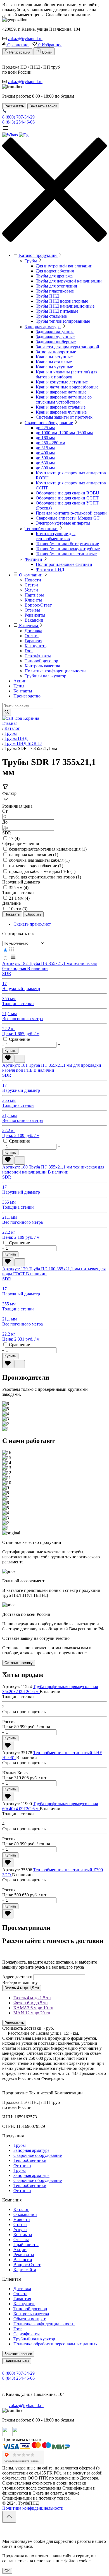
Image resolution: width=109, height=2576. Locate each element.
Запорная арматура (43, 327)
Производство (27, 696)
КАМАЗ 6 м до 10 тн (33, 2008)
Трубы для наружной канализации (69, 281)
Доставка (33, 631)
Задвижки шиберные (56, 342)
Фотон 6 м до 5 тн (31, 2003)
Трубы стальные (51, 316)
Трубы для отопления (56, 286)
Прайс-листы (26, 2245)
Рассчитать (14, 2023)
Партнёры (34, 595)
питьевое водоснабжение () (36, 866)
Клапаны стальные (54, 362)
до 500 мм (45, 458)
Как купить (35, 646)
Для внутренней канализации (64, 266)
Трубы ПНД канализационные (65, 306)
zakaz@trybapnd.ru (25, 39)
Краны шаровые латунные (61, 392)
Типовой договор (41, 661)
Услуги (31, 590)
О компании (31, 575)
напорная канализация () (34, 855)
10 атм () (18, 909)
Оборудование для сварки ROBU (67, 493)
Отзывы (32, 610)
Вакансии (34, 620)
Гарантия (33, 641)
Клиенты (33, 600)
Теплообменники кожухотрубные (68, 549)
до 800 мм (45, 468)
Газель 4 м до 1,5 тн (22, 1988)
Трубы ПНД (47, 296)
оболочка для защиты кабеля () (39, 860)
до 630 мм (45, 463)
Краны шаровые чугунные (61, 412)
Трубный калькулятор (45, 676)
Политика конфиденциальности (55, 671)
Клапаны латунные (54, 357)
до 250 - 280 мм (50, 443)
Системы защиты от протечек (64, 417)
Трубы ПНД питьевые (57, 311)
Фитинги (33, 559)
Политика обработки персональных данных (55, 2344)
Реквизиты (35, 615)
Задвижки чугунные (55, 337)
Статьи (31, 585)
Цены (19, 686)
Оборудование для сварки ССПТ (67, 498)
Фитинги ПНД (50, 569)
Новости (33, 580)
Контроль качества (42, 666)
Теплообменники (41, 529)
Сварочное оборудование (49, 423)
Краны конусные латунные (62, 382)
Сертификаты (38, 656)
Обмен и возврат (29, 2319)
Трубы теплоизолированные (63, 321)
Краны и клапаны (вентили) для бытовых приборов (67, 374)
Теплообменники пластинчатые (66, 554)
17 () (14, 838)
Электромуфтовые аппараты (63, 523)
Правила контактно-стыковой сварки (71, 513)
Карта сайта (25, 2270)
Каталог (21, 2209)
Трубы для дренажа (54, 276)
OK (7, 2571)
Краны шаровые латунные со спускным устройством (64, 399)
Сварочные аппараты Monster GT (68, 518)
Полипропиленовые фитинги (64, 564)
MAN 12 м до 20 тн (32, 2013)
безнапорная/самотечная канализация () (48, 849)
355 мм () (19, 888)
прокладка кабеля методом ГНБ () (42, 871)
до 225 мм (45, 428)
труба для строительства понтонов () (45, 877)
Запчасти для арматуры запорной (67, 347)
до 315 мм (45, 448)
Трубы (31, 261)
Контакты (23, 691)
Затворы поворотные (56, 352)
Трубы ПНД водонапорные (62, 301)
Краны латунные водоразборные (67, 387)
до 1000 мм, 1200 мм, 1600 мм (64, 433)
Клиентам (29, 626)
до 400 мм (45, 453)
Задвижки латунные (55, 332)
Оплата (32, 636)
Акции (20, 681)
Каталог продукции (38, 255)
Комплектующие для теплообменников (56, 536)
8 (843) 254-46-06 (18, 122)
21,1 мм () (19, 898)
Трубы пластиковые (55, 291)
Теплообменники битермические (67, 544)
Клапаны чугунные (54, 367)
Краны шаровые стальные (61, 407)
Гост (29, 651)
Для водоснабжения (55, 271)
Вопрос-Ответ (38, 605)
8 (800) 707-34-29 (18, 117)
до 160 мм (45, 438)
